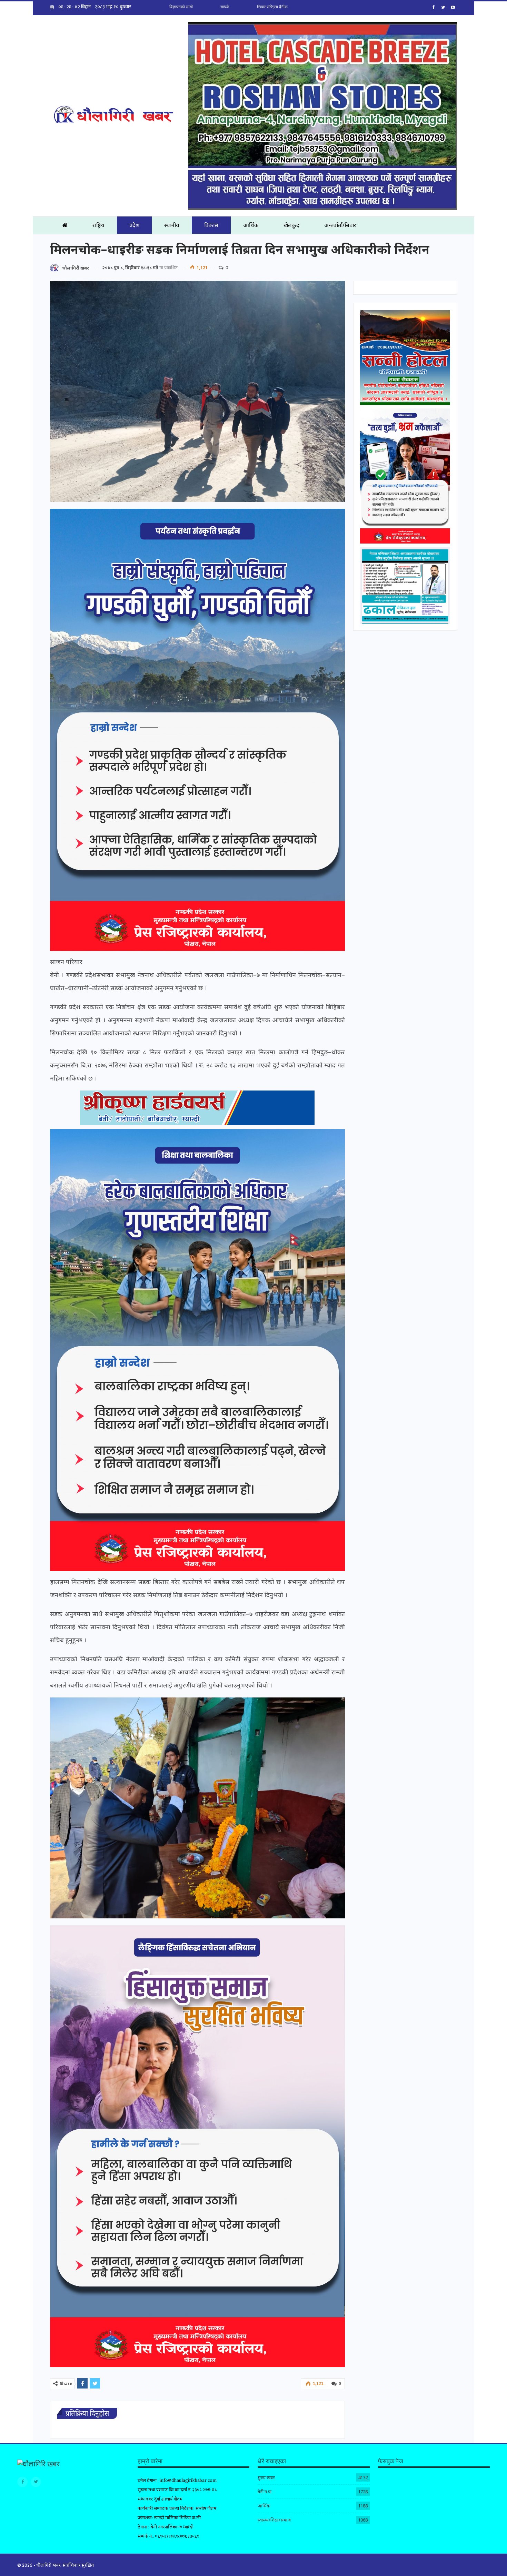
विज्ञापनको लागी (181, 7)
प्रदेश (134, 225)
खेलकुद (291, 225)
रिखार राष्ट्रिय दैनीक (272, 7)
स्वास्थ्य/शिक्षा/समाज (274, 2520)
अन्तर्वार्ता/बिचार (340, 225)
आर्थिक (251, 225)
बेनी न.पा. (265, 2492)
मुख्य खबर (266, 2477)
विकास (211, 225)
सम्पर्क (225, 7)
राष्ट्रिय (98, 225)
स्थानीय (172, 225)
